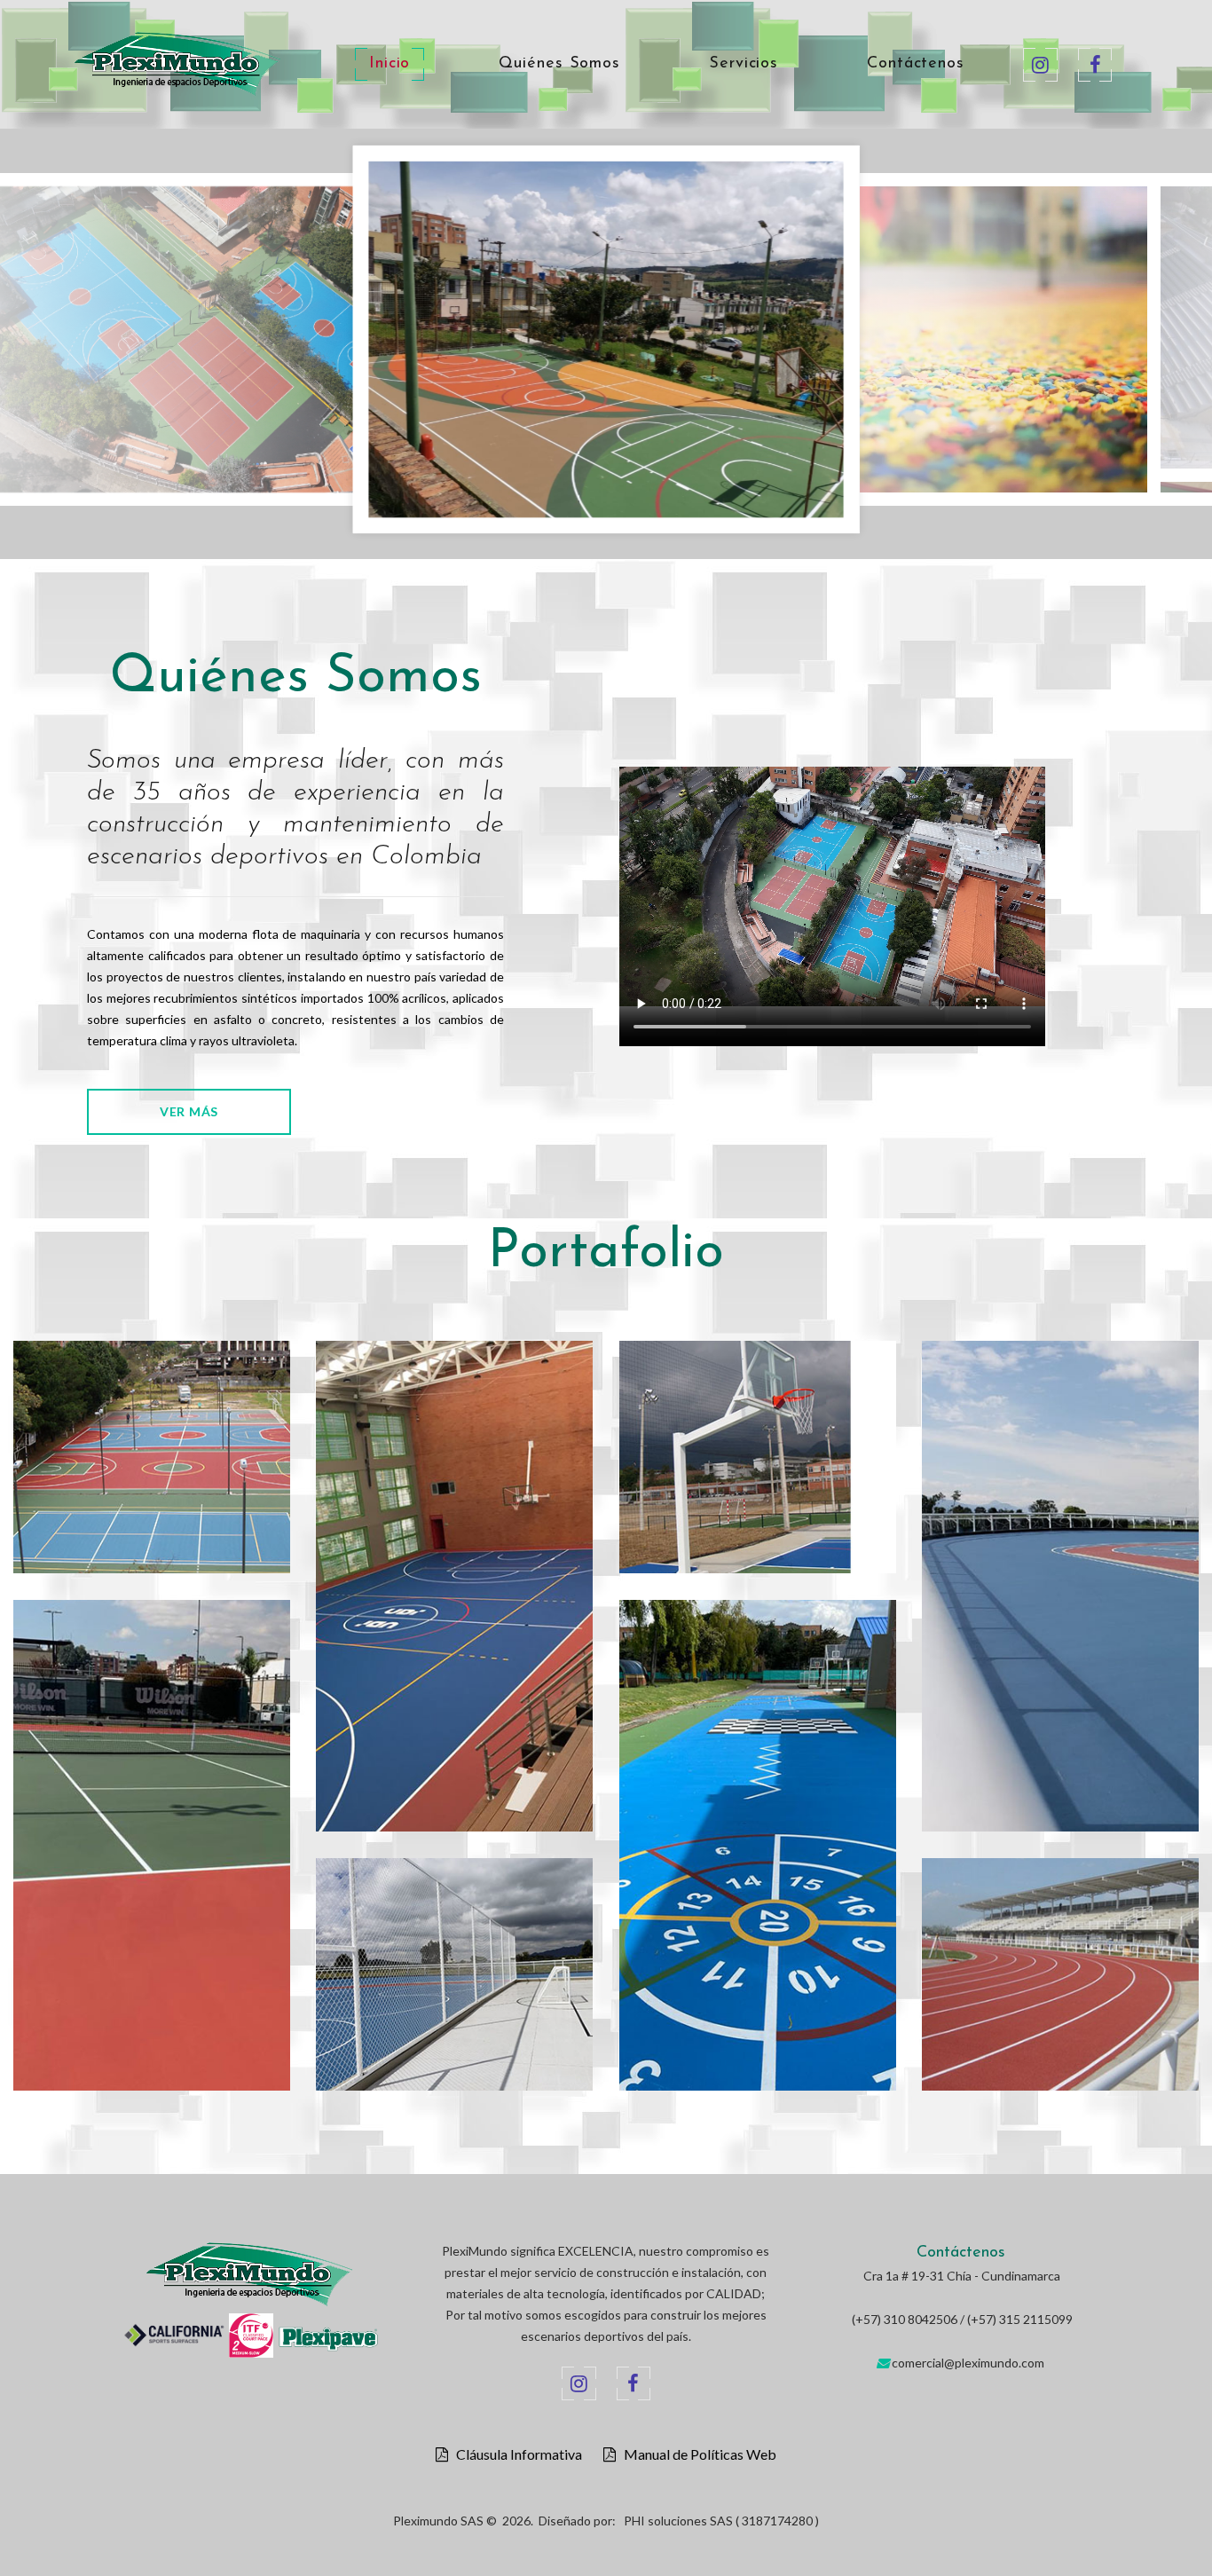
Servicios (744, 64)
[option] (606, 332)
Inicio (390, 64)
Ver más (189, 1111)
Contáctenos (916, 64)
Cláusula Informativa (515, 2454)
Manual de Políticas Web (696, 2454)
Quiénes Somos (559, 64)
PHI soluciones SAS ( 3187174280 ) (721, 2521)
